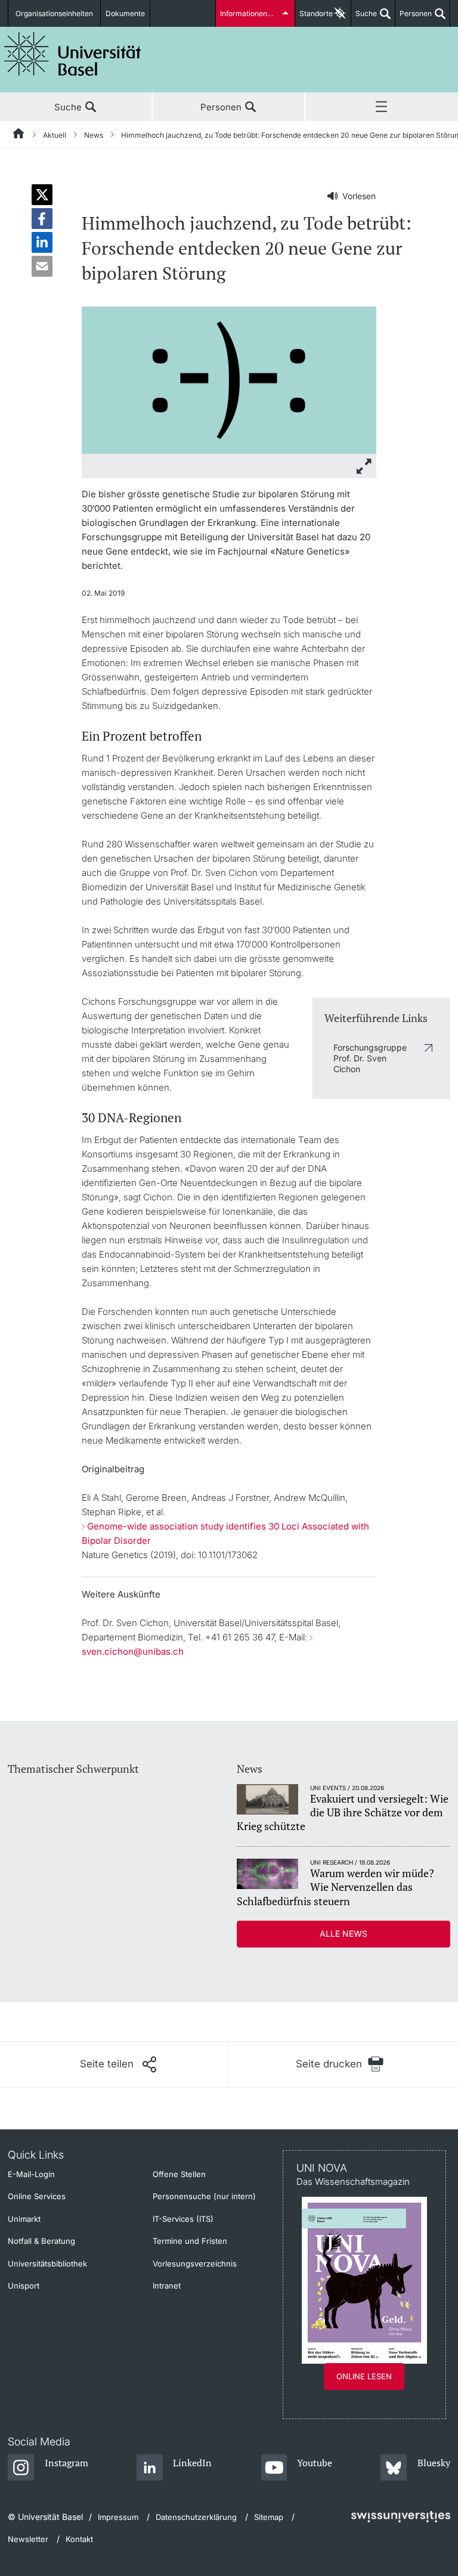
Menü (382, 107)
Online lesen (364, 2376)
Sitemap (269, 2517)
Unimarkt (24, 2219)
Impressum (118, 2517)
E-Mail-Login (31, 2174)
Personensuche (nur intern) (204, 2196)
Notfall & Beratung (41, 2241)
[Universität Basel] (73, 54)
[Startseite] (19, 135)
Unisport (24, 2286)
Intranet (167, 2286)
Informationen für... (252, 13)
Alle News (343, 1933)
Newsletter (28, 2539)
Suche (364, 18)
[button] (42, 195)
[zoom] (229, 379)
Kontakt (79, 2539)
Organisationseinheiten (54, 13)
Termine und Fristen (190, 2241)
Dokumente (125, 13)
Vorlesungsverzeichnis (195, 2264)
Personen (414, 18)
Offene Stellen (179, 2174)
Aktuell (55, 135)
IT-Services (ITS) (183, 2219)
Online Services (37, 2196)
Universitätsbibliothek (47, 2264)
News (94, 135)
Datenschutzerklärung (196, 2517)
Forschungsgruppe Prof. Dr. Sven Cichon (370, 1058)
